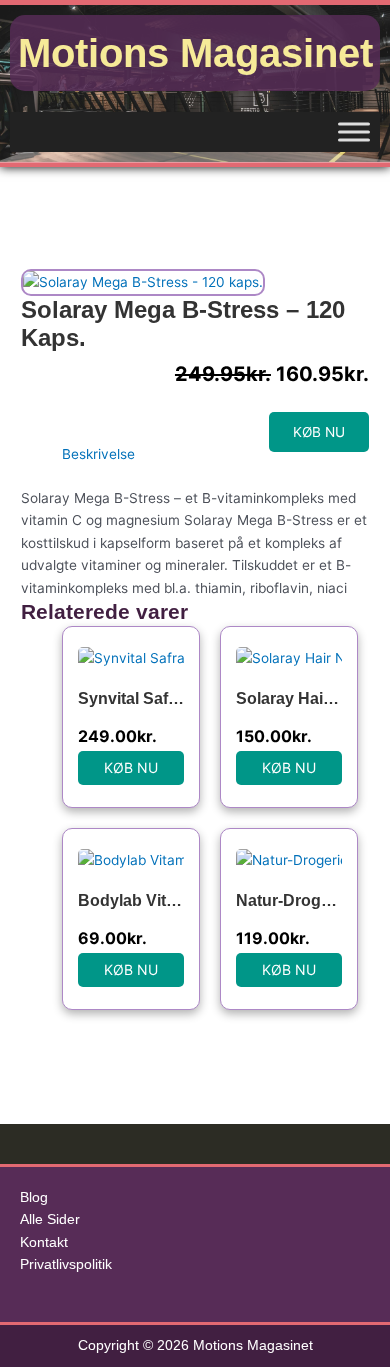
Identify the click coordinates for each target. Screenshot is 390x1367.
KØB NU (319, 432)
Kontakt (44, 1242)
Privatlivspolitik (66, 1264)
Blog (34, 1197)
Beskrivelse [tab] (98, 454)
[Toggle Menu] (354, 131)
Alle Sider (50, 1219)
